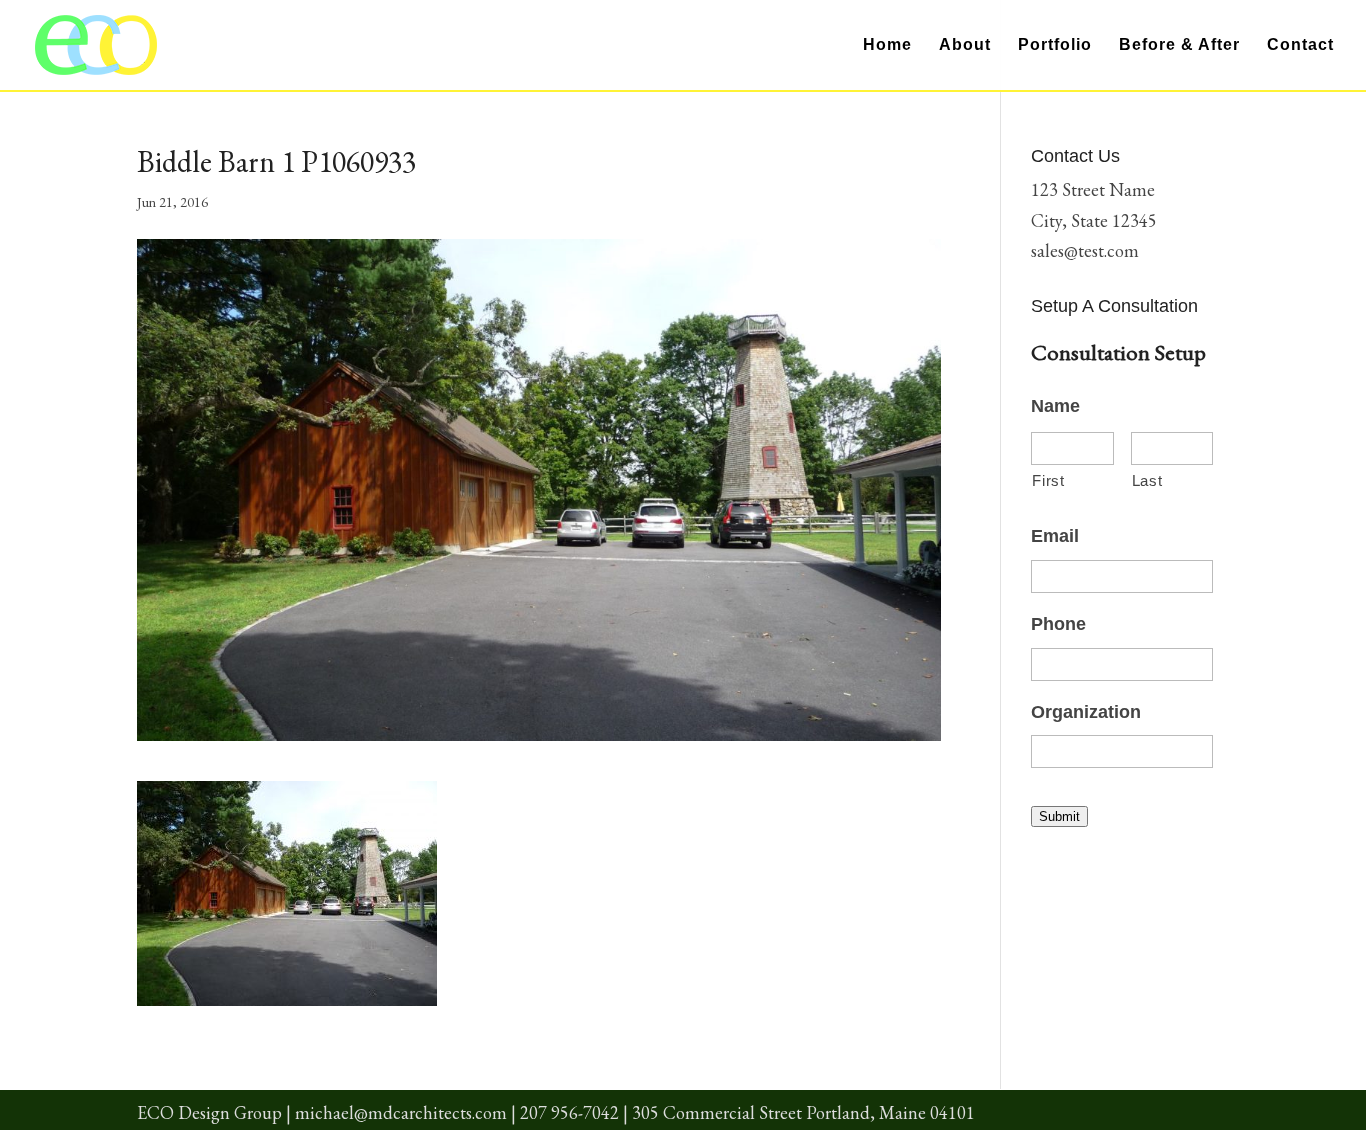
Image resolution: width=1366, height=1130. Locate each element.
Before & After (1179, 45)
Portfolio (1055, 45)
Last (1147, 481)
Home (887, 45)
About (965, 45)
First (1048, 481)
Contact (1300, 45)
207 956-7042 (569, 1112)
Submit (1059, 816)
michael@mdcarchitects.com (401, 1112)
